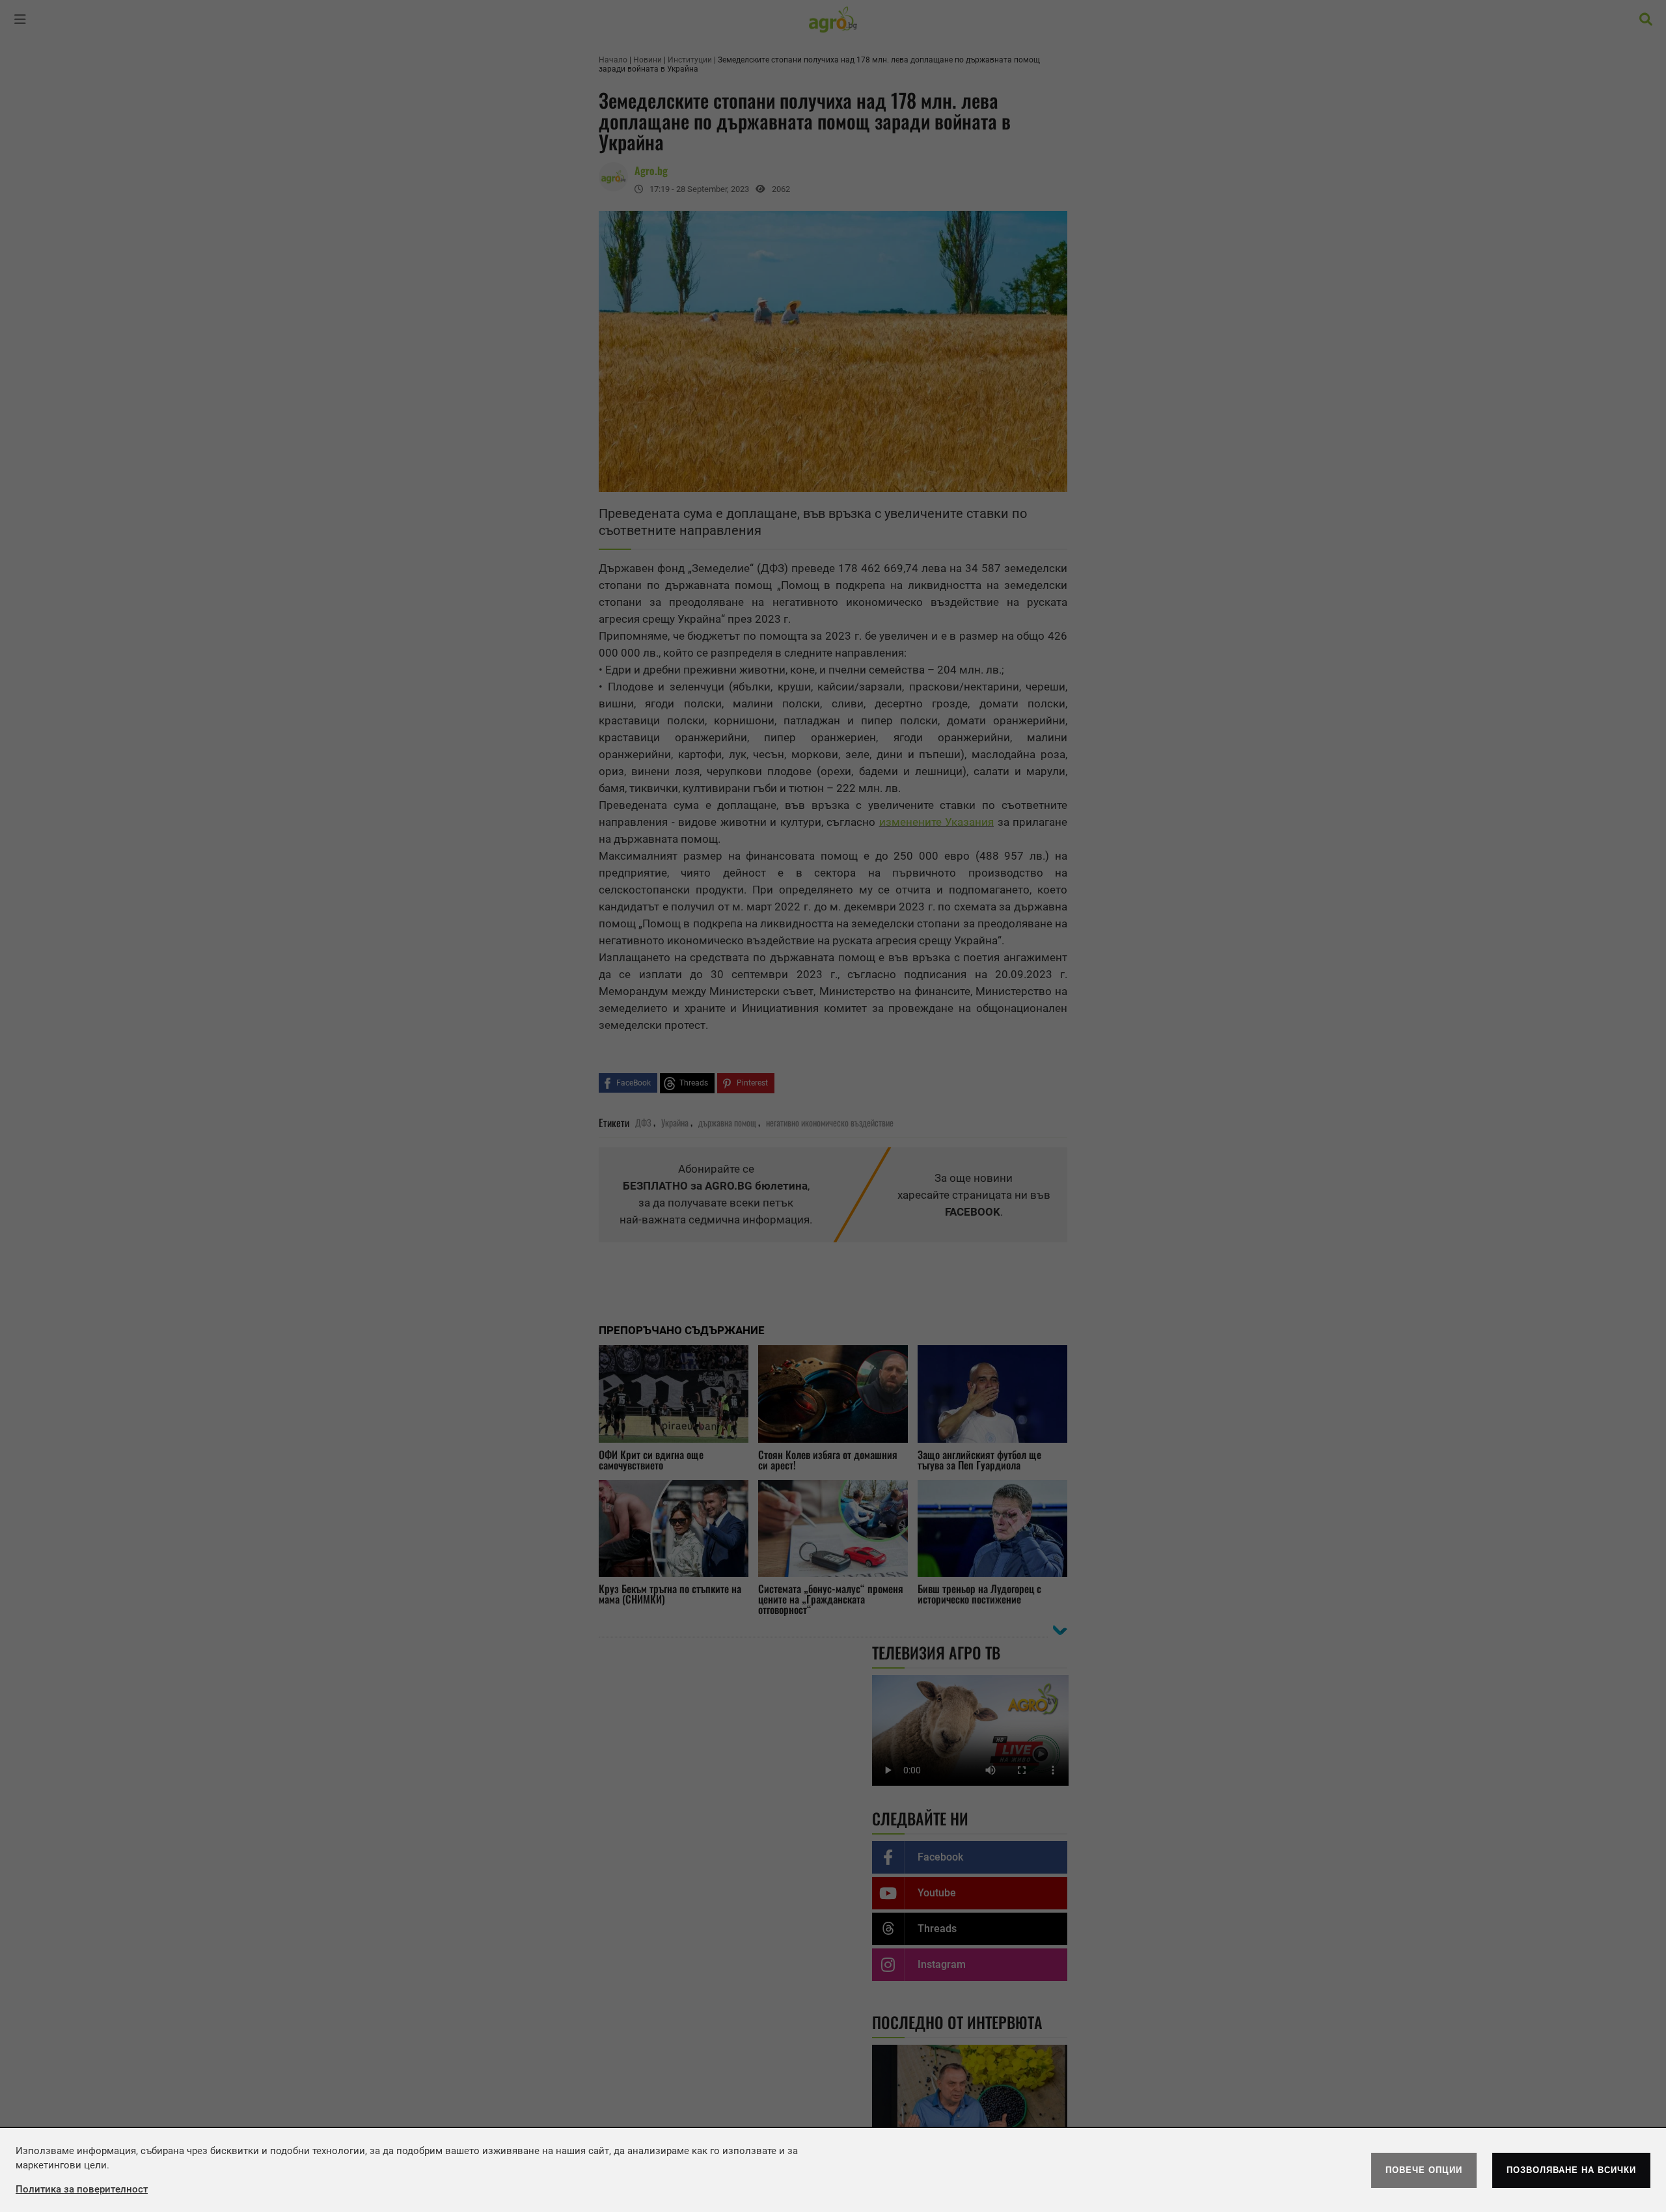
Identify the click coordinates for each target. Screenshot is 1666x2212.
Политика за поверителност (82, 2189)
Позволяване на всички (1571, 2170)
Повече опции (1424, 2170)
